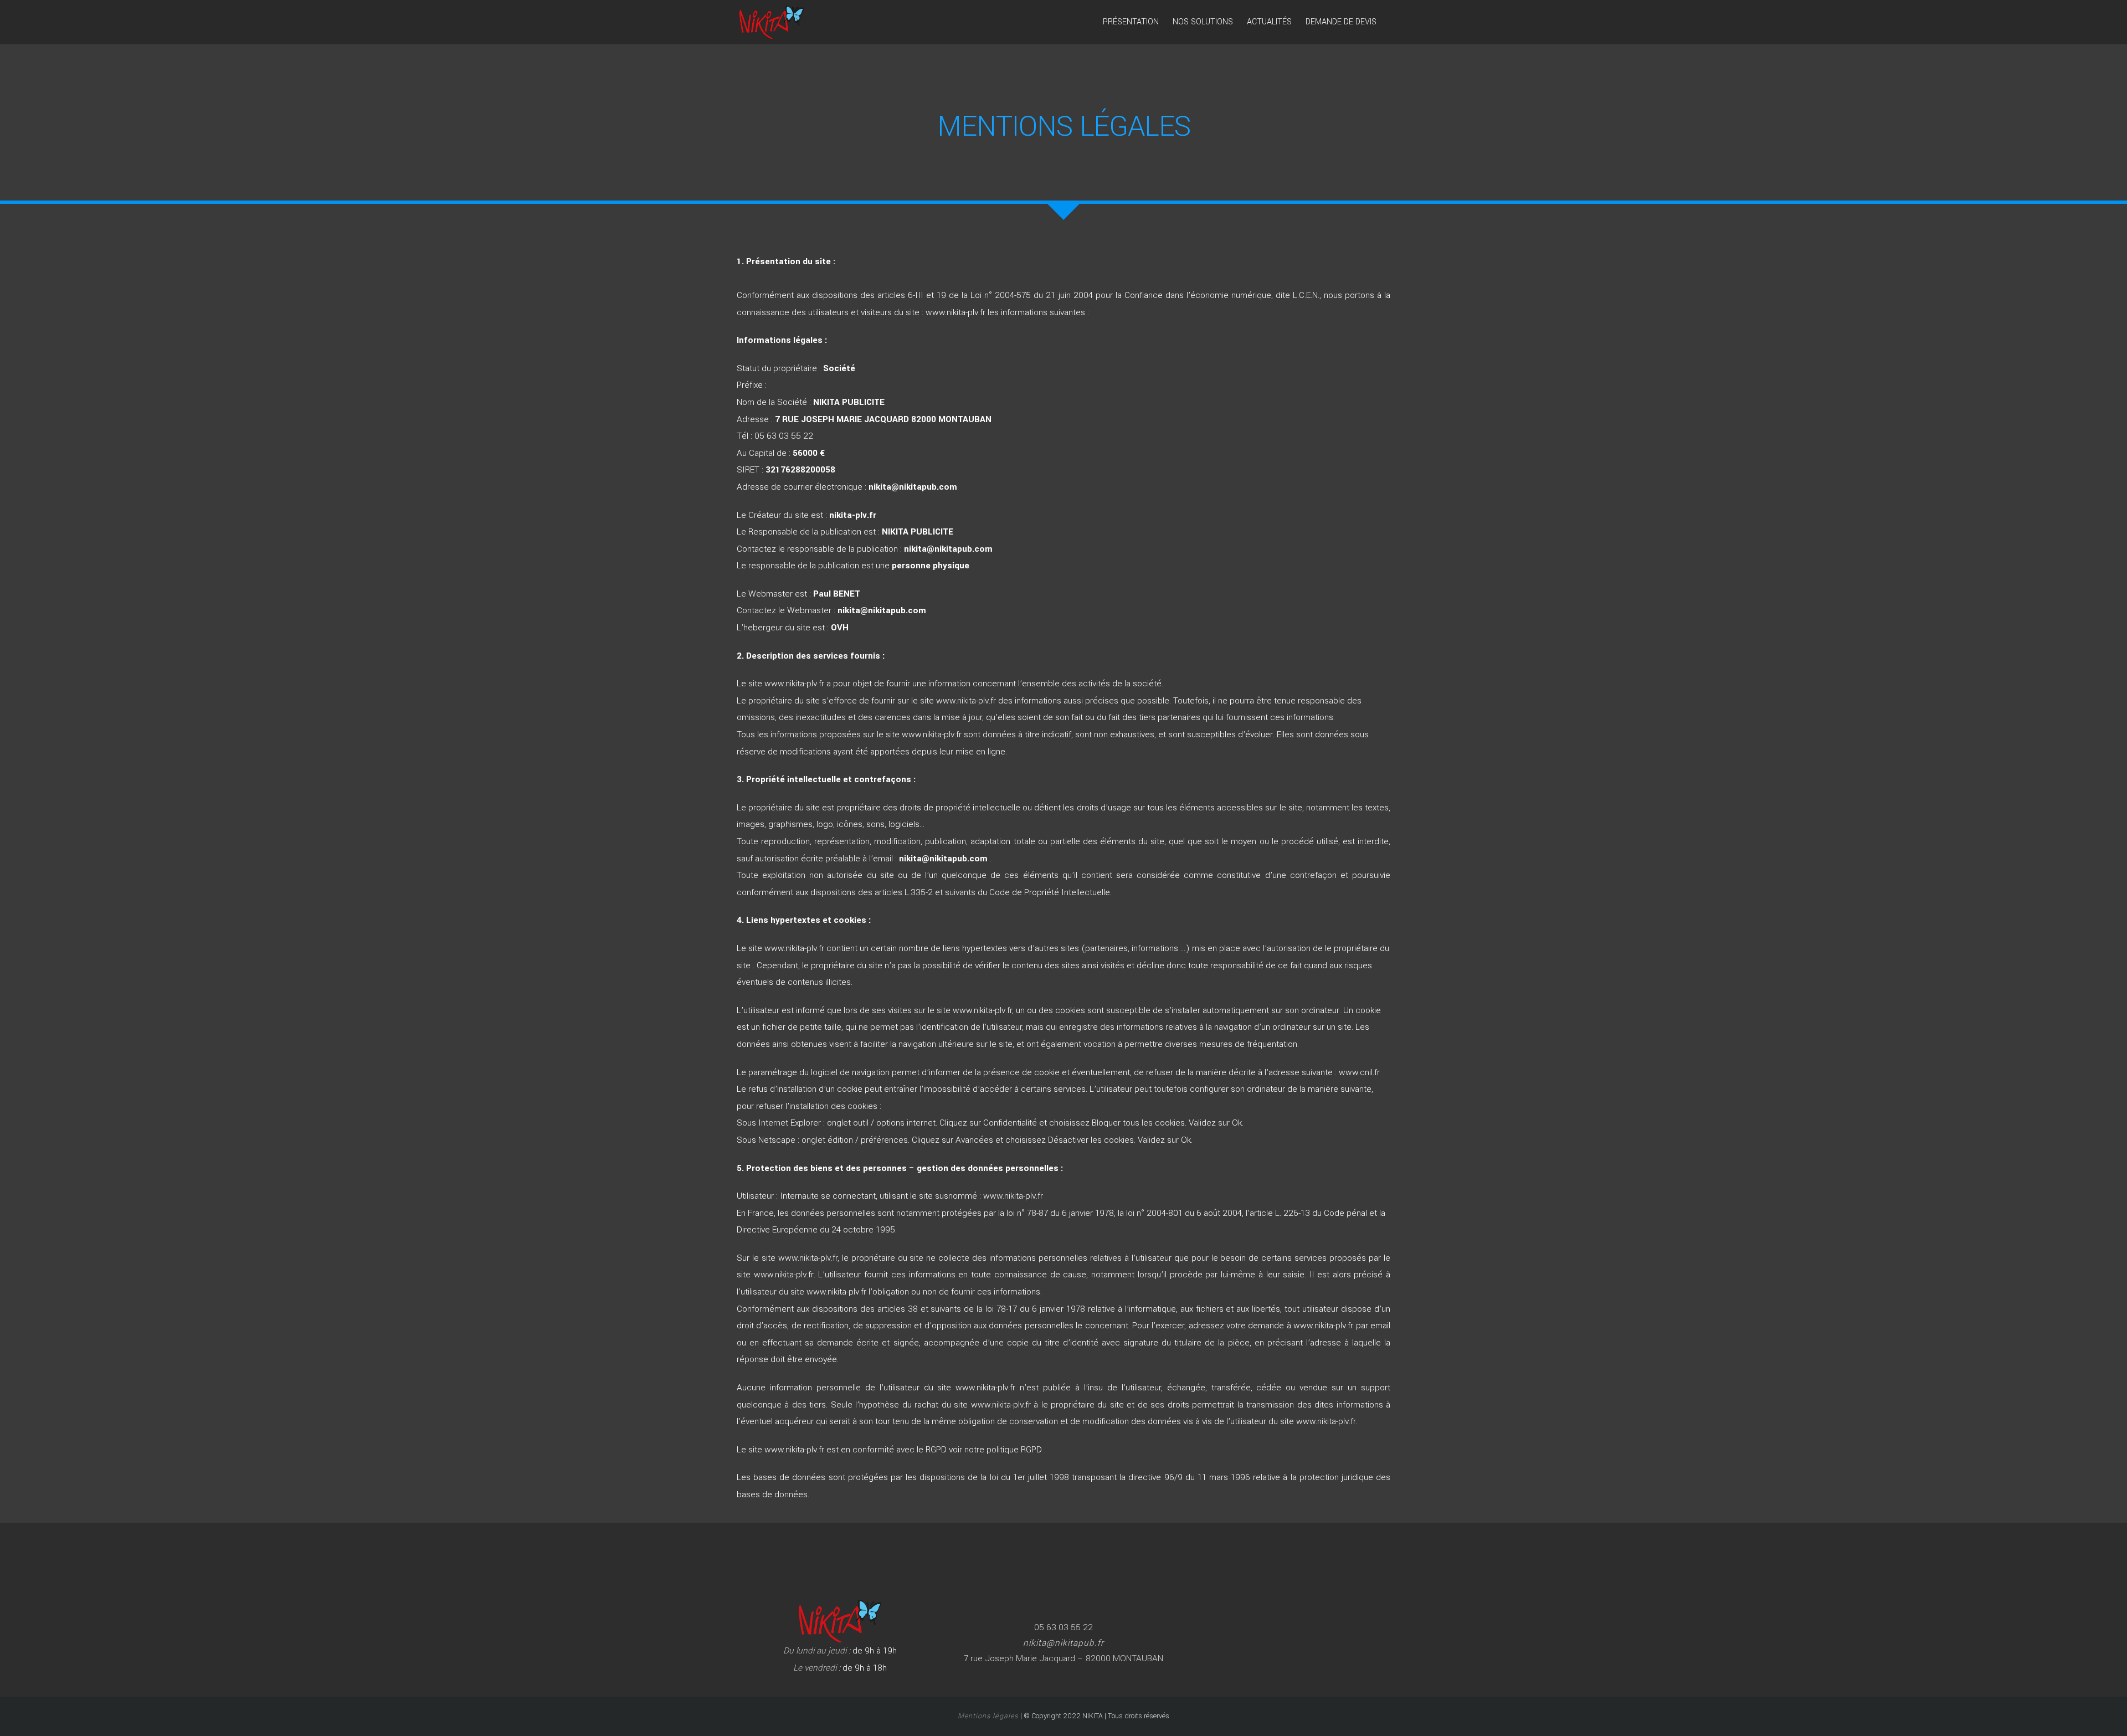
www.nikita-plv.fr (955, 312)
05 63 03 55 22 (784, 436)
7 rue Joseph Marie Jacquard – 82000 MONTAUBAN (1063, 1658)
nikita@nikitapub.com (882, 610)
